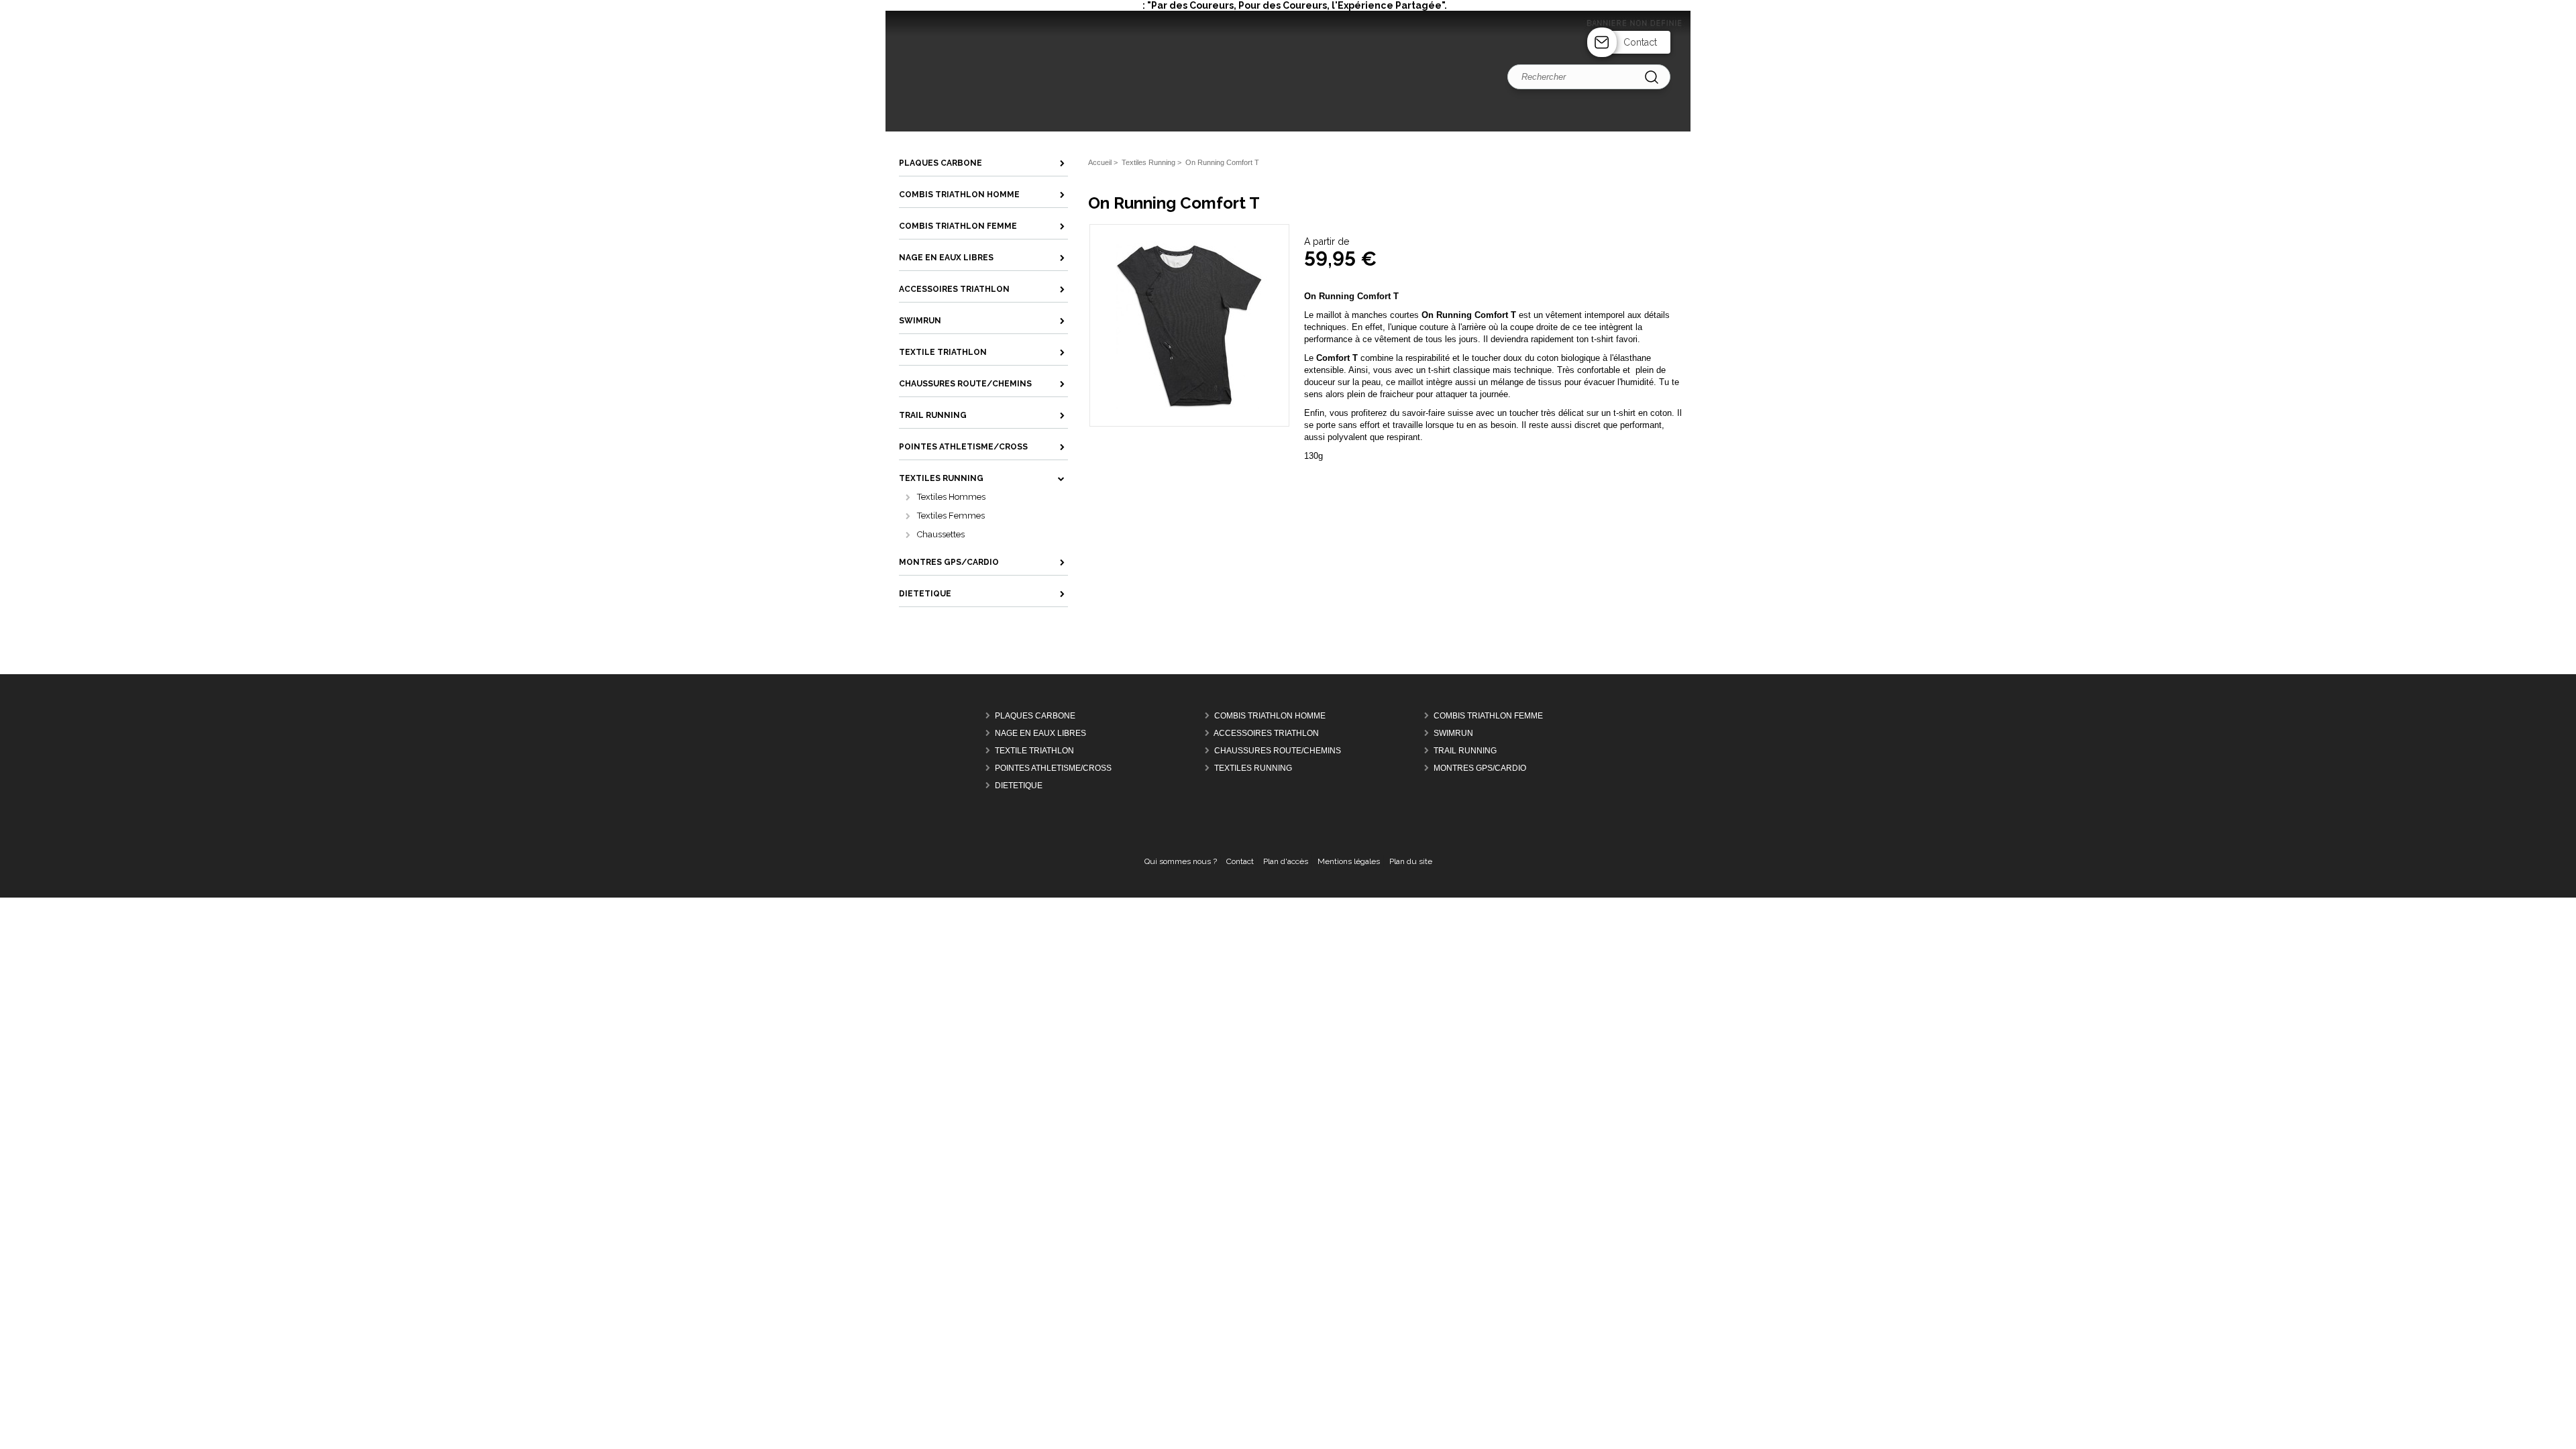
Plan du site (1411, 861)
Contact (1640, 42)
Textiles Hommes (951, 497)
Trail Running (1465, 751)
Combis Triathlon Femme (1488, 716)
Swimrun (1453, 733)
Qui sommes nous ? (1181, 861)
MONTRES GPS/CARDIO (1480, 768)
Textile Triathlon (1034, 751)
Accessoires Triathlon (1266, 733)
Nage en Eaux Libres (1040, 733)
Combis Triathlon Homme (1270, 716)
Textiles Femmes (951, 516)
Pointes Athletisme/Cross (1053, 768)
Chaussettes (941, 534)
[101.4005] (1189, 406)
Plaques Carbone (1035, 716)
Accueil (1100, 162)
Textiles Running (1253, 768)
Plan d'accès (1286, 861)
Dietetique (1019, 786)
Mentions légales (1349, 861)
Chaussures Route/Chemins (1278, 751)
